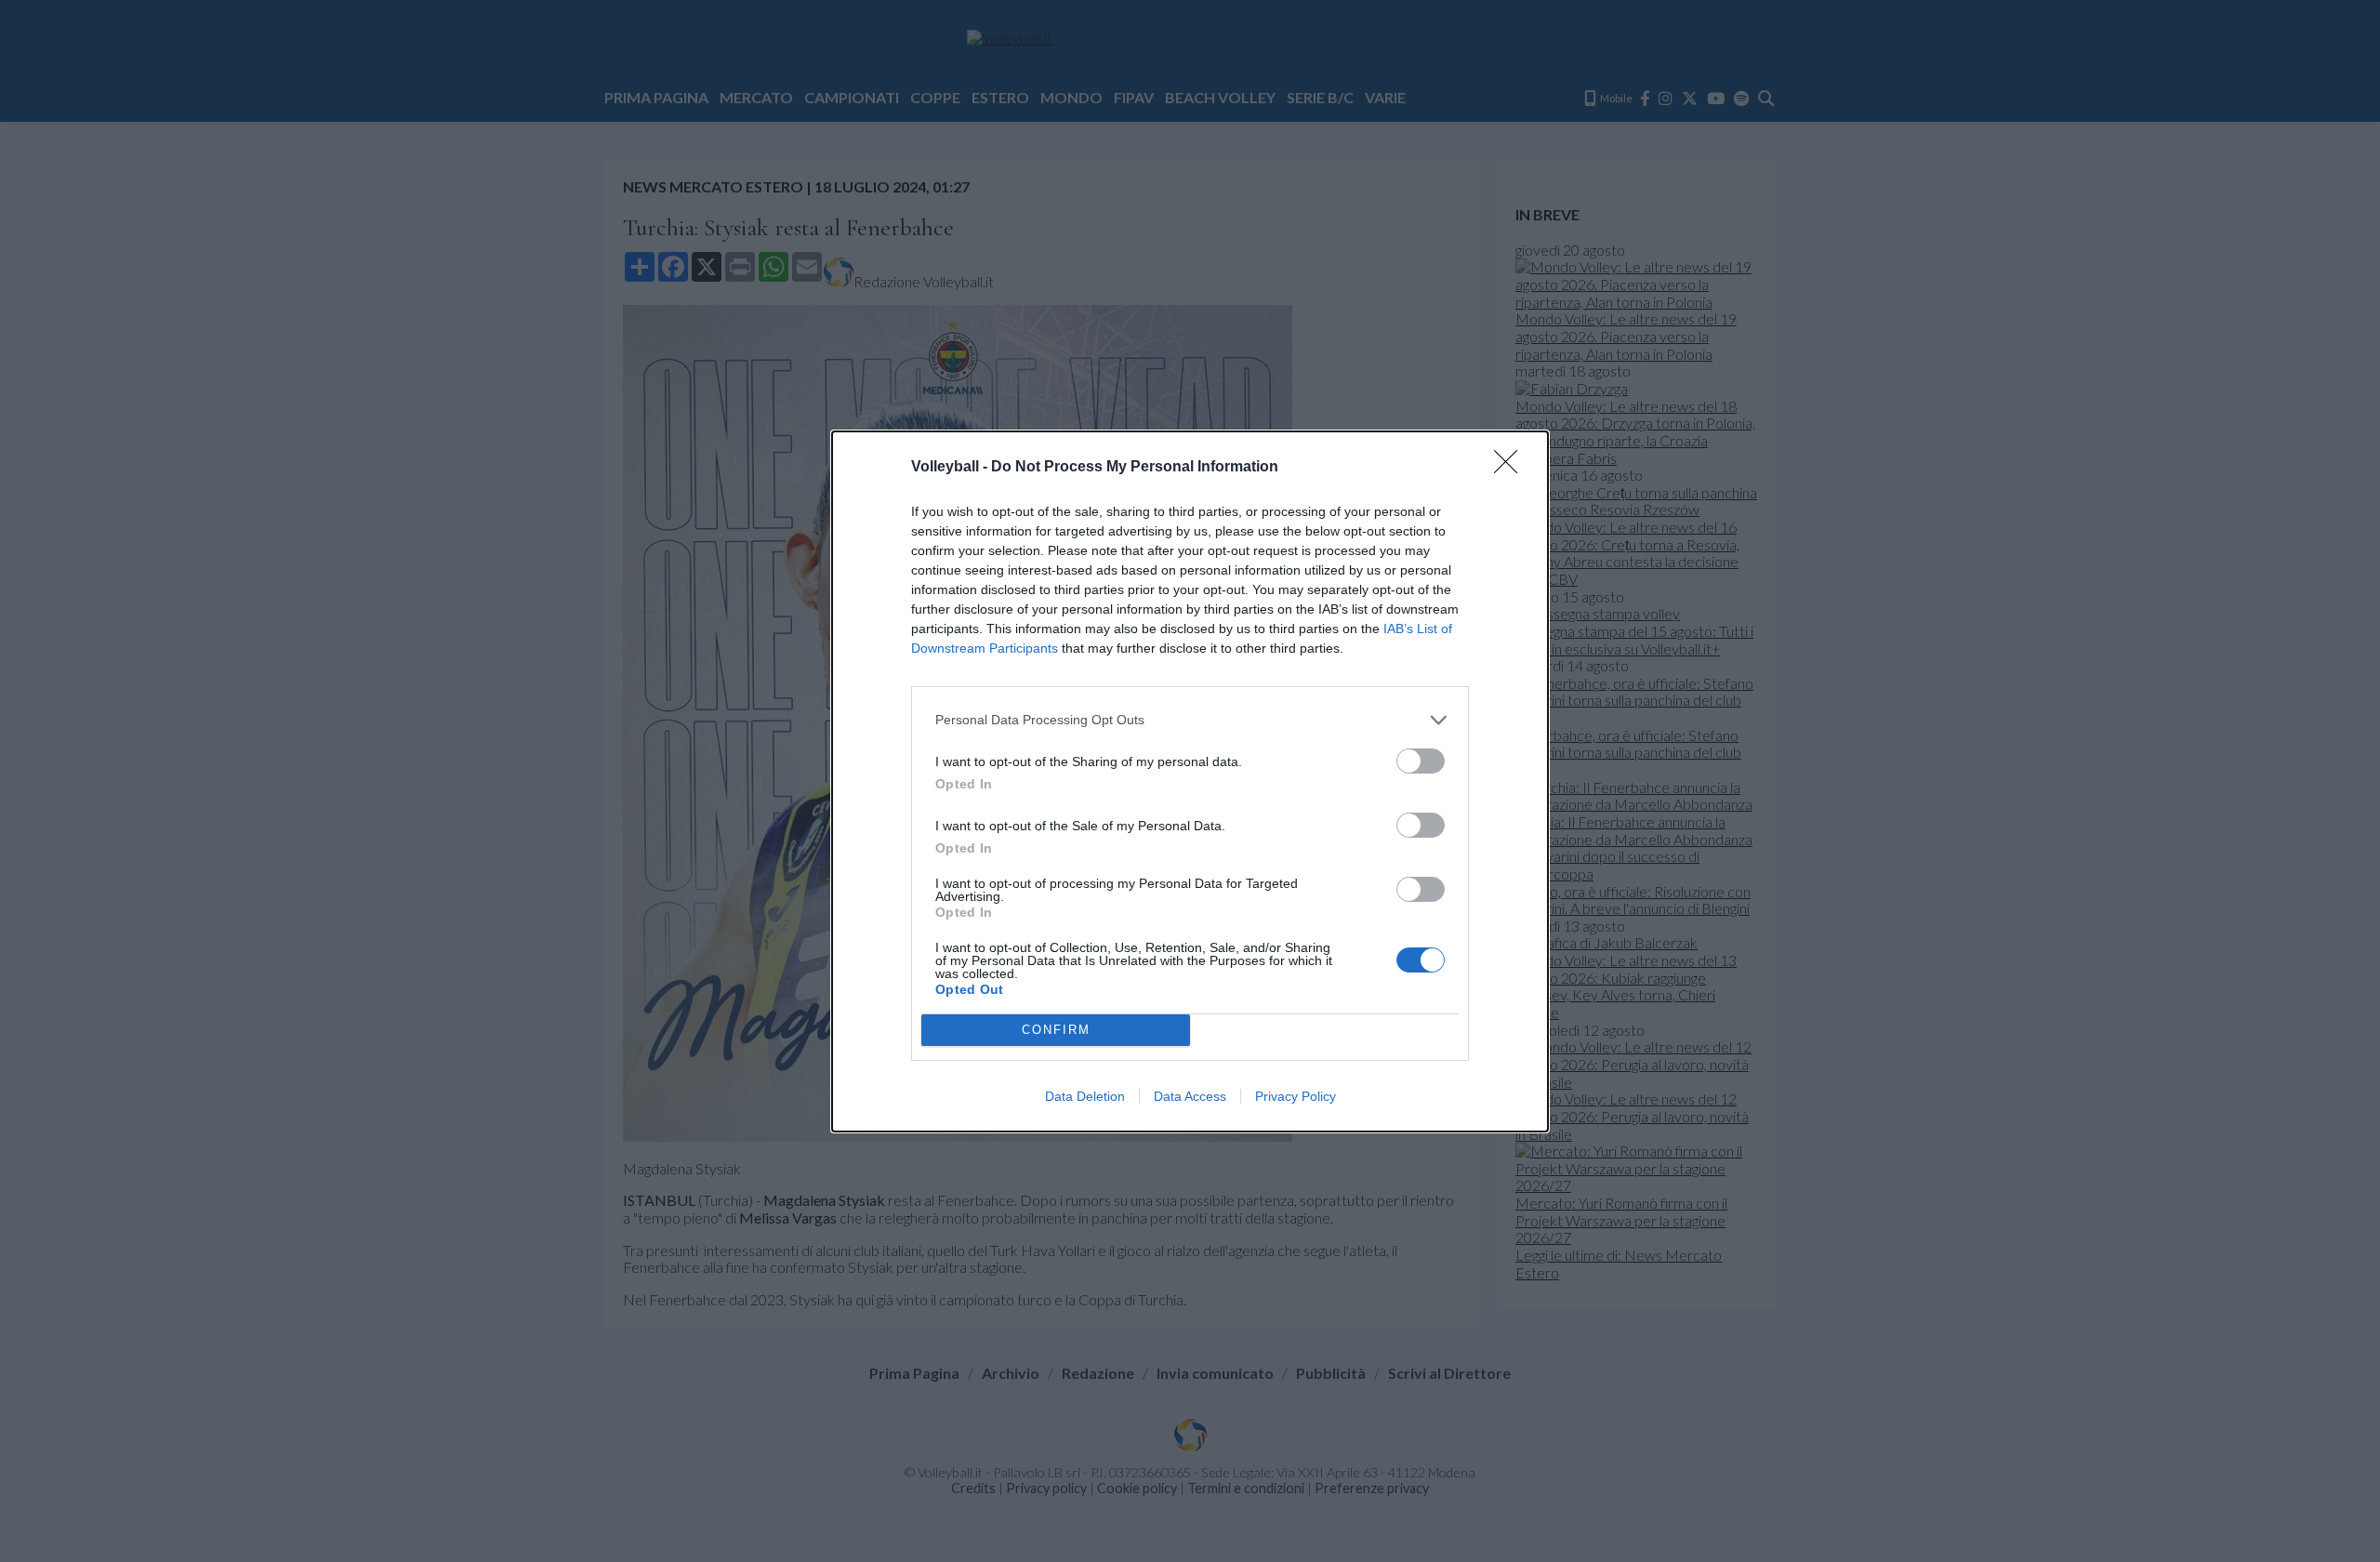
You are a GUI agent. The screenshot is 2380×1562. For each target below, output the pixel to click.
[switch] (1421, 761)
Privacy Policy (1296, 1096)
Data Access (1190, 1096)
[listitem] (1190, 720)
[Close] (1512, 468)
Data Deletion (1085, 1096)
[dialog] (1190, 781)
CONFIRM (1056, 1030)
